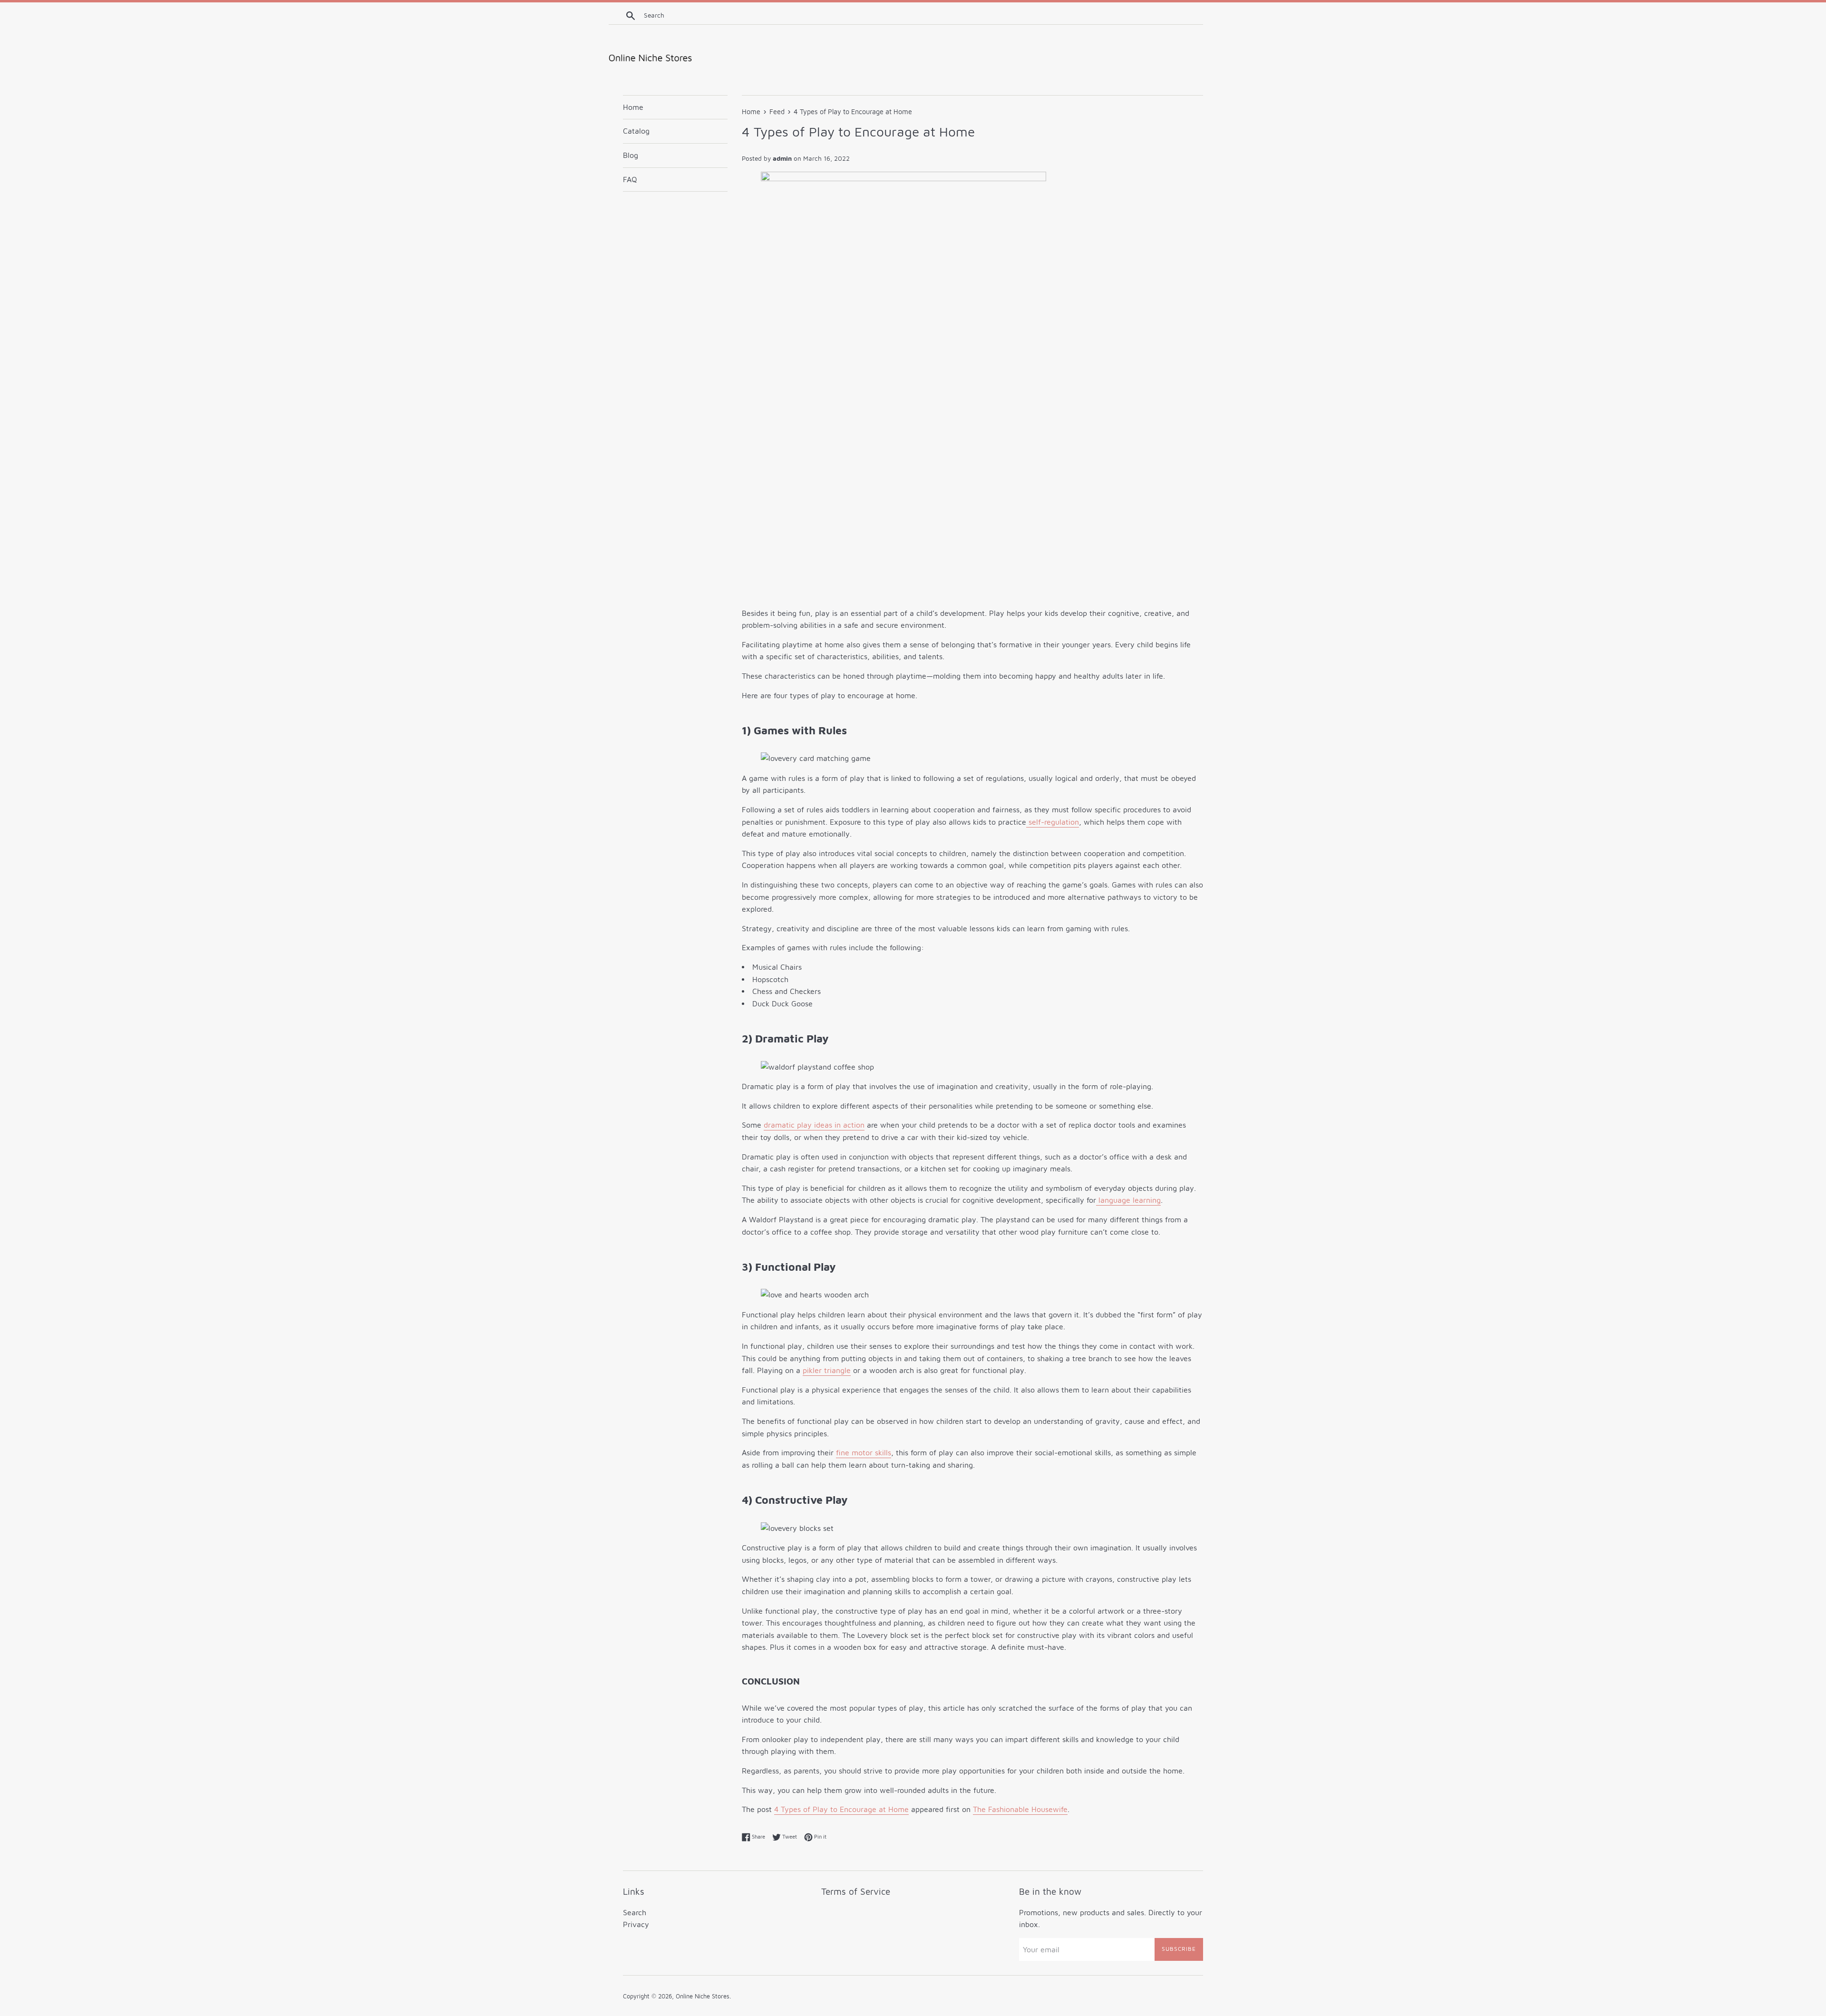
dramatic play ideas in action (814, 1125)
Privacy (636, 1924)
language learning (1128, 1200)
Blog (631, 155)
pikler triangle (827, 1370)
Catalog (636, 131)
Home (633, 107)
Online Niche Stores (703, 1996)
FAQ (630, 179)
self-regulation (1053, 822)
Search (635, 1912)
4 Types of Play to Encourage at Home (841, 1809)
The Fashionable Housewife (1020, 1809)
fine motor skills (864, 1452)
